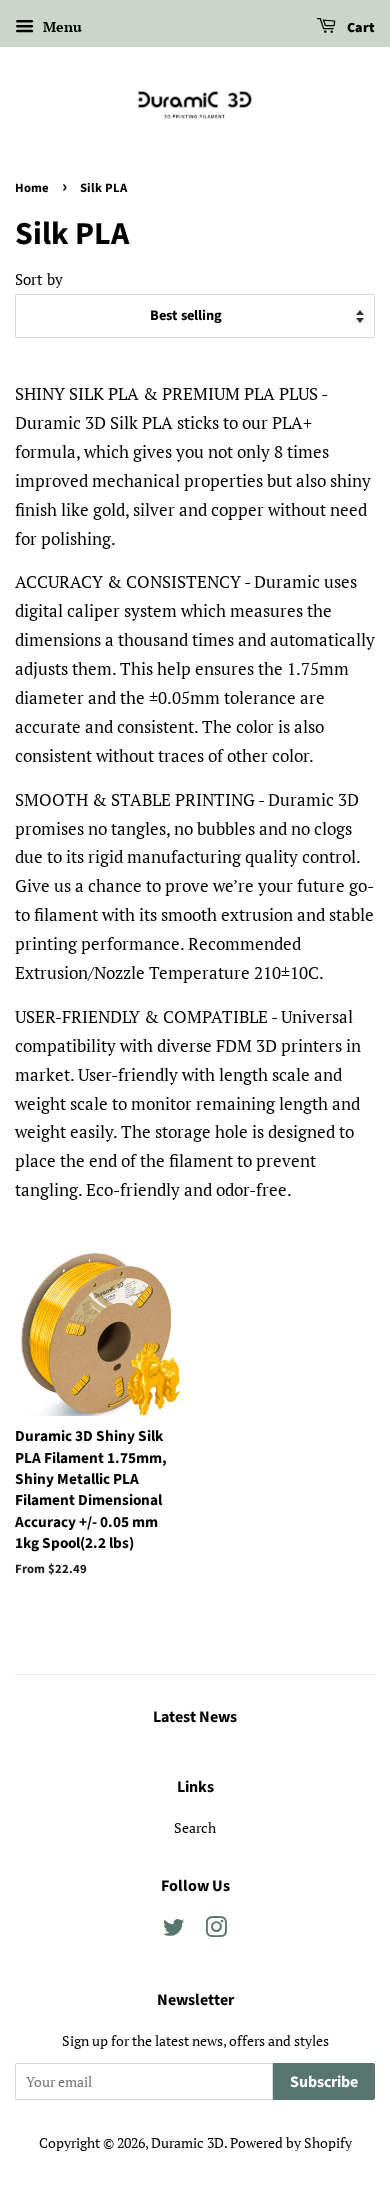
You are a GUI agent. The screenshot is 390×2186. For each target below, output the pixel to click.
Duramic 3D (187, 2142)
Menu (60, 26)
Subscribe (324, 2082)
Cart (359, 28)
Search (195, 1827)
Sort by (39, 279)
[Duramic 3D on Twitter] (174, 1930)
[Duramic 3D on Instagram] (216, 1930)
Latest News (195, 1717)
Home (32, 188)
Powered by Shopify (291, 2142)
